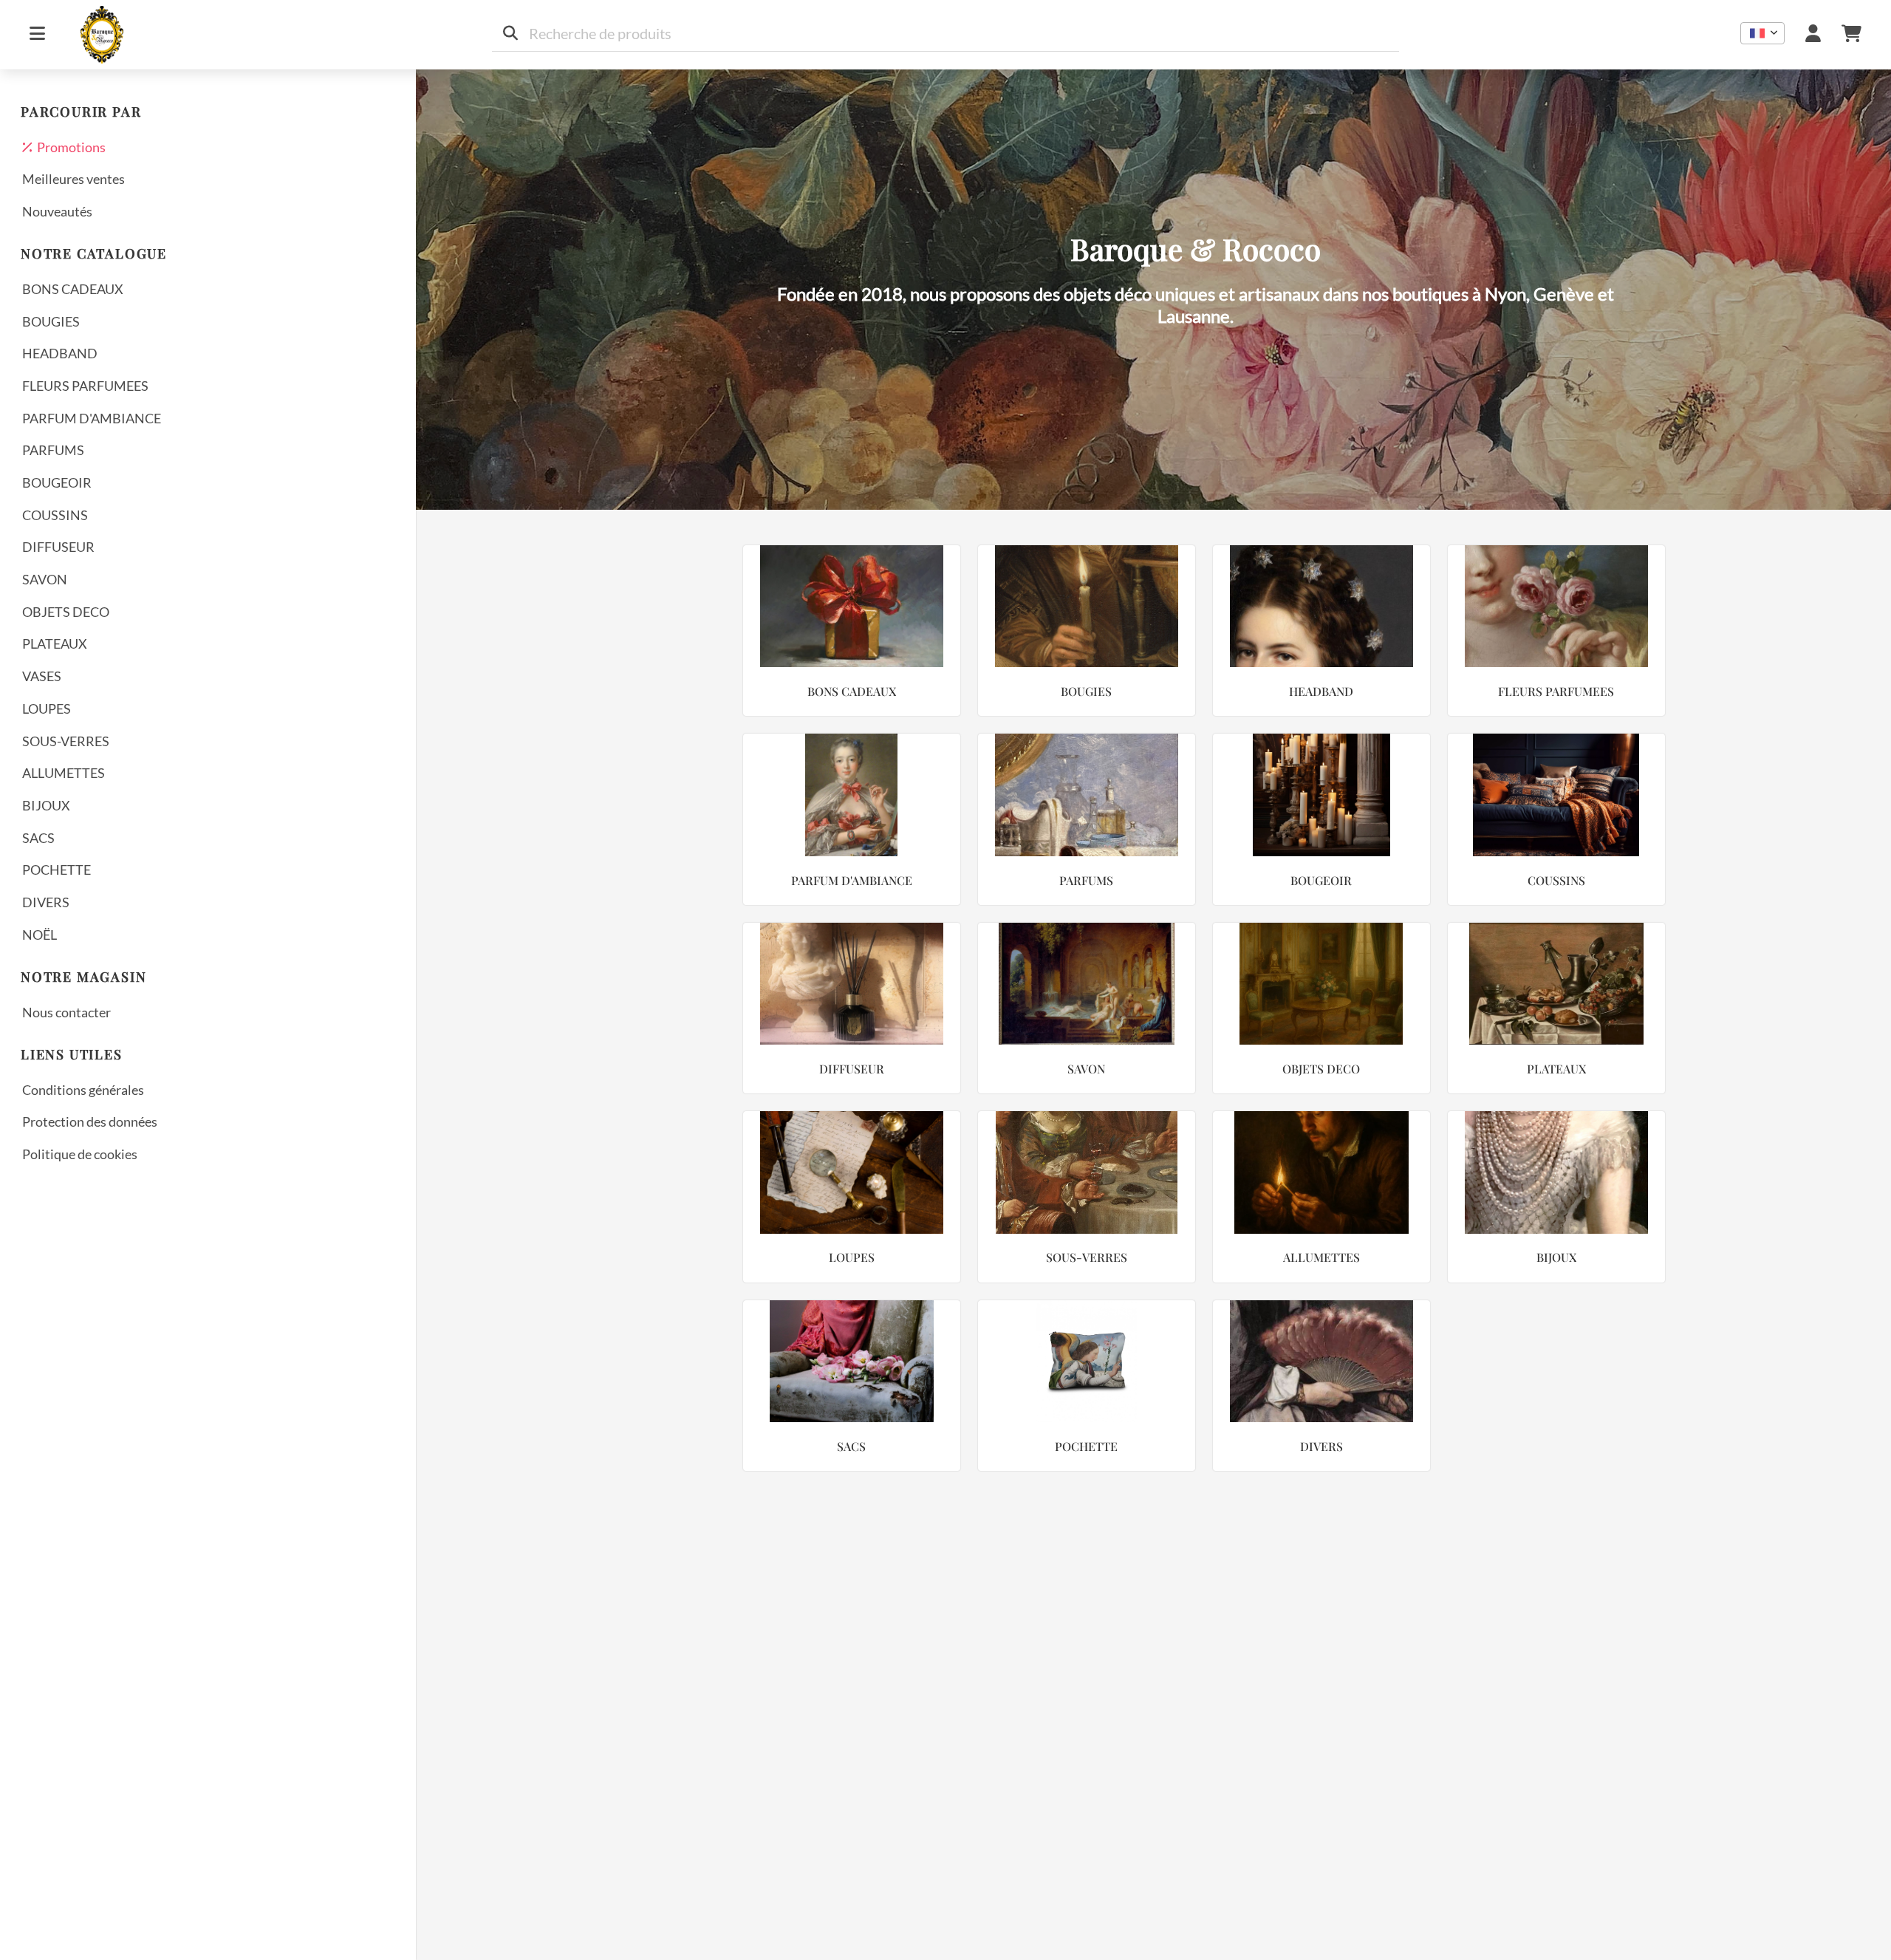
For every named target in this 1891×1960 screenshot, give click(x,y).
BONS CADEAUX (73, 289)
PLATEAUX (55, 643)
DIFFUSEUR (58, 547)
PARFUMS (53, 450)
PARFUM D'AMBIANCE (92, 418)
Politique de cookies (80, 1154)
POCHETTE (57, 870)
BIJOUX (46, 805)
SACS (38, 838)
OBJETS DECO (66, 612)
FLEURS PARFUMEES (85, 386)
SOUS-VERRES (66, 741)
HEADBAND (60, 353)
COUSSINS (55, 515)
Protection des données (90, 1121)
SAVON (45, 579)
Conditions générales (83, 1090)
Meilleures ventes (73, 179)
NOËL (40, 935)
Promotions (69, 147)
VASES (42, 676)
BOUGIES (51, 321)
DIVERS (46, 902)
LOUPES (47, 708)
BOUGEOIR (57, 482)
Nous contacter (66, 1012)
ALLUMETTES (64, 773)
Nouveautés (57, 211)
